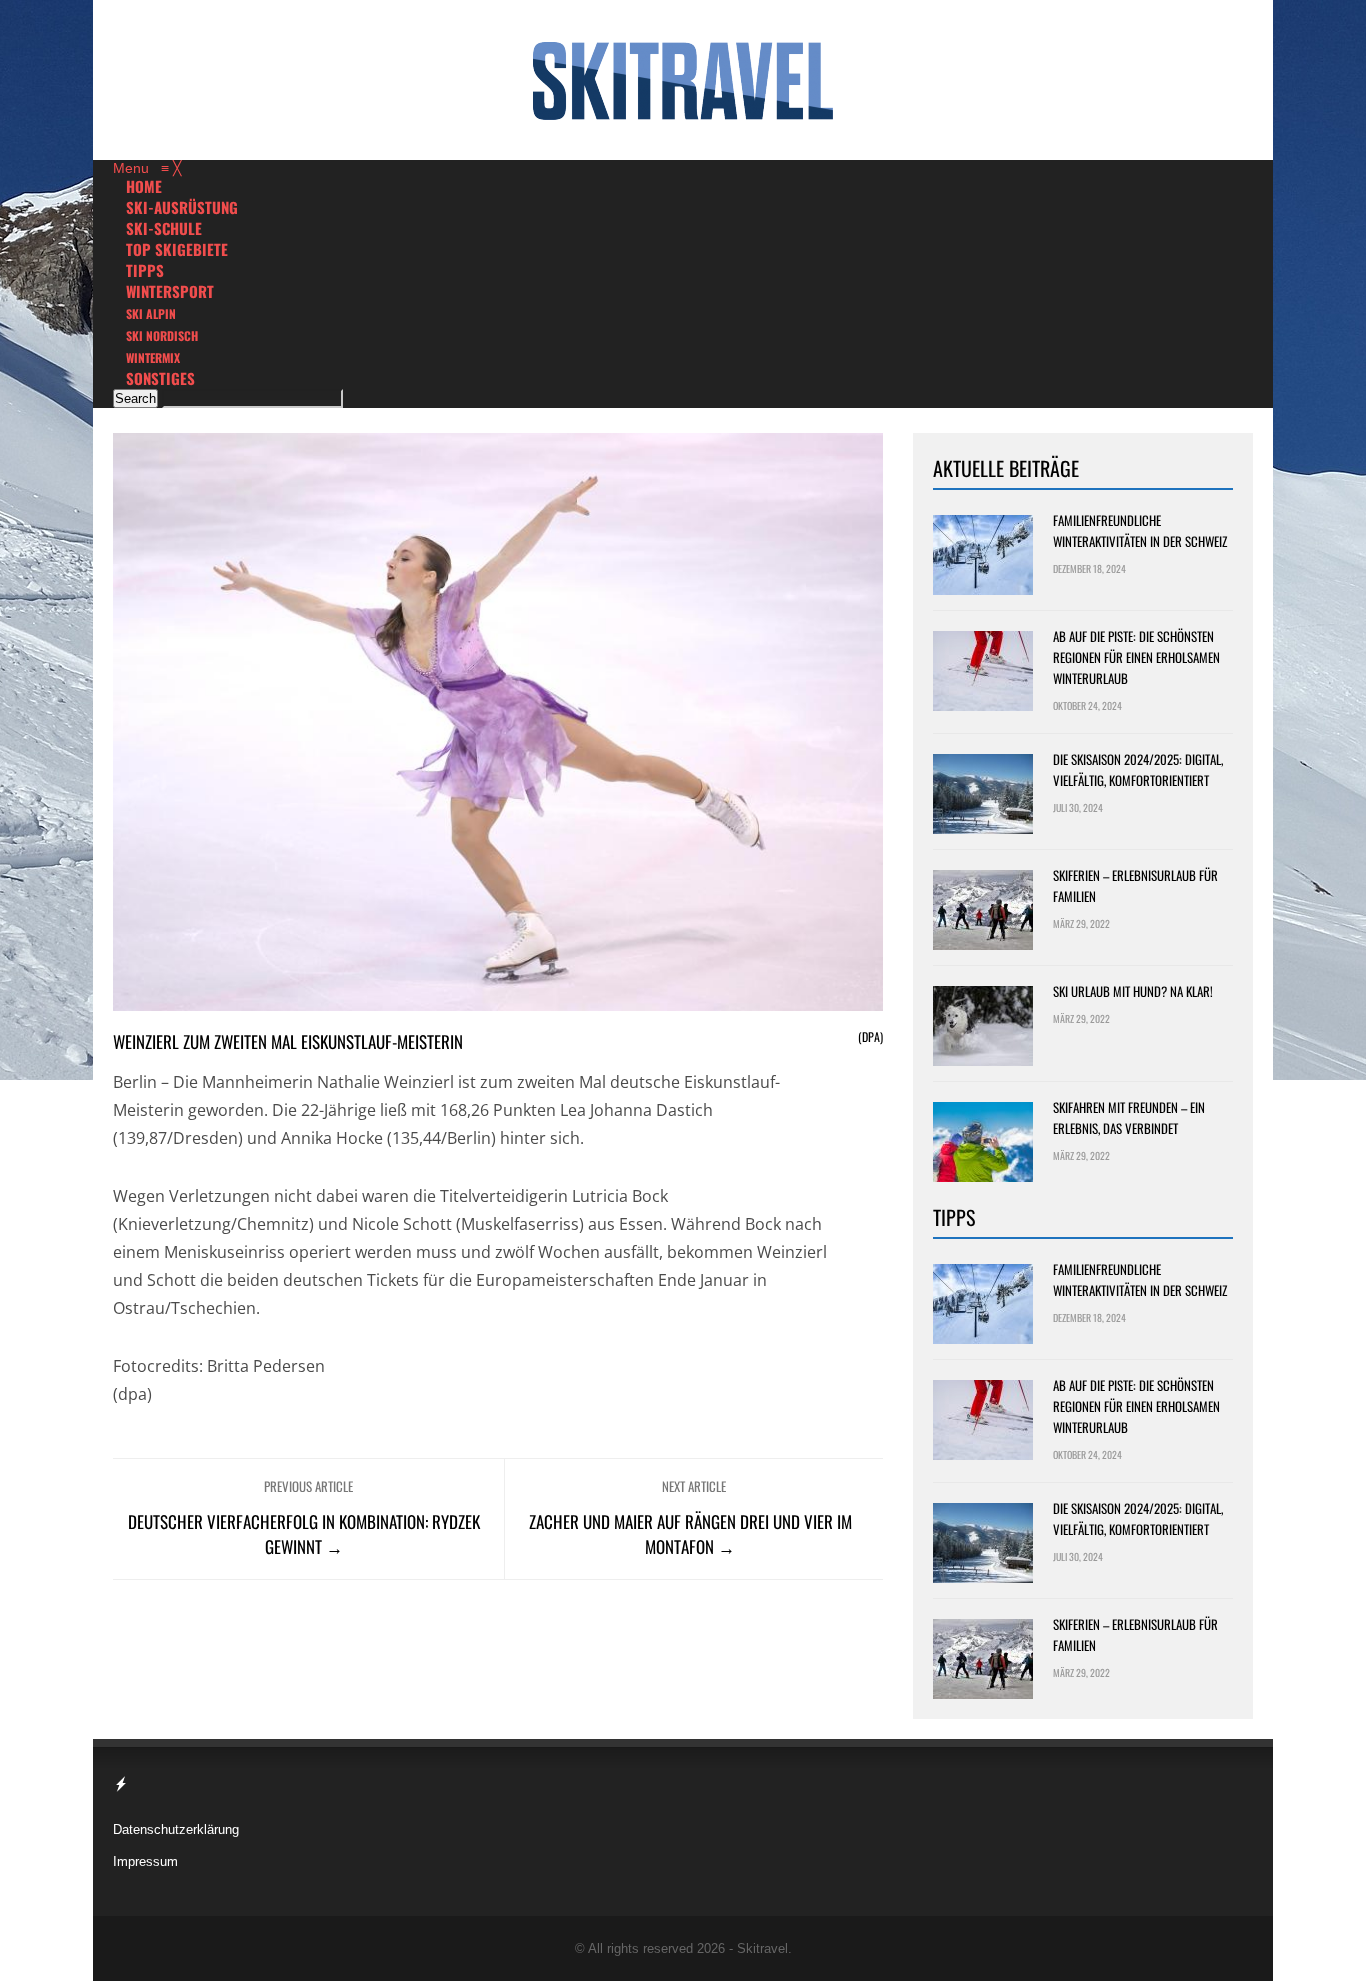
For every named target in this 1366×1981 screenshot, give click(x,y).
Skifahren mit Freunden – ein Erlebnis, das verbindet (1129, 1117)
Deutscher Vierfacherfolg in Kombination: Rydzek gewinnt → (304, 1534)
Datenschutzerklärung (176, 1829)
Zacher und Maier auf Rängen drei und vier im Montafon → (690, 1534)
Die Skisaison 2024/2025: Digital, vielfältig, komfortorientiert (1138, 769)
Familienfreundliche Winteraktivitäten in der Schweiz (1140, 530)
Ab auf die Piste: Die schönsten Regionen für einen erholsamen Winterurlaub (1136, 657)
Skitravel (762, 1948)
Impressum (145, 1861)
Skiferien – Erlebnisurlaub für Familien (1135, 885)
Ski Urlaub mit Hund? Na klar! (1133, 991)
